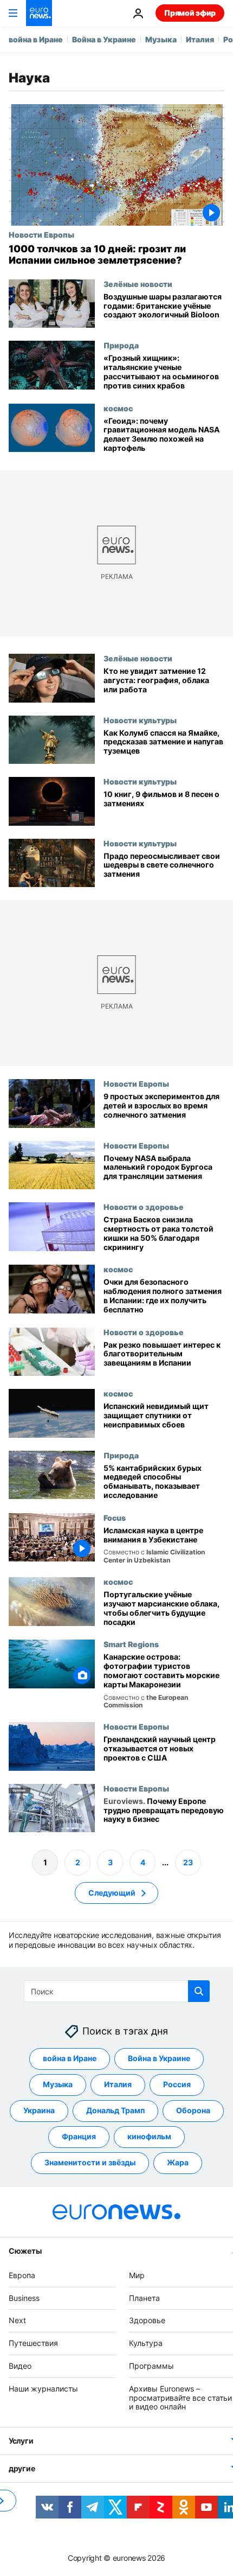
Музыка (161, 39)
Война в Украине (104, 39)
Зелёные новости (138, 284)
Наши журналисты (43, 2389)
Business (24, 2298)
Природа (121, 345)
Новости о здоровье (144, 1207)
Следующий (112, 1893)
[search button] (199, 1991)
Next (17, 2321)
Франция (79, 2137)
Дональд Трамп (115, 2111)
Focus (115, 1517)
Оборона (193, 2111)
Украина (39, 2111)
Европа (22, 2275)
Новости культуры (140, 719)
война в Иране (36, 39)
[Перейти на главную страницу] (39, 13)
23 (188, 1862)
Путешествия (33, 2343)
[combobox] (117, 1991)
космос (118, 408)
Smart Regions (131, 1644)
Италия (200, 39)
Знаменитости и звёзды (90, 2163)
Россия (177, 2085)
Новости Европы (41, 234)
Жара (178, 2163)
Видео (20, 2366)
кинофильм (149, 2137)
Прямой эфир (190, 13)
